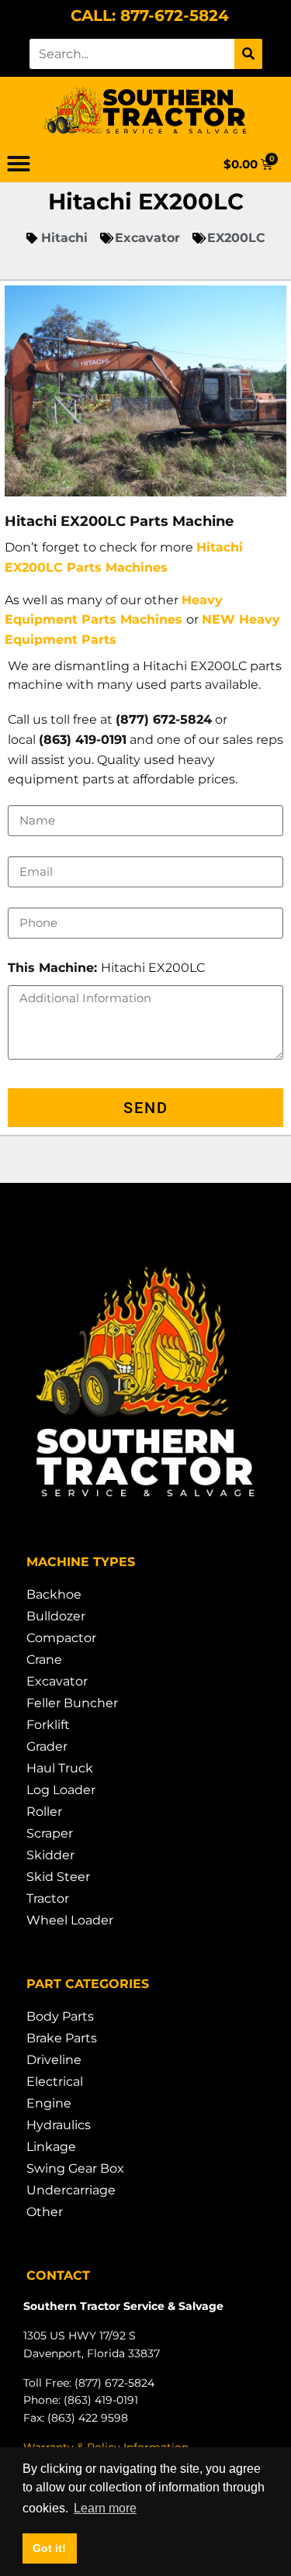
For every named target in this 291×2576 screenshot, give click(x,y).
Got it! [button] (49, 2548)
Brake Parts (62, 2038)
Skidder (50, 1855)
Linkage (51, 2147)
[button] (19, 164)
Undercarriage (71, 2190)
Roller (44, 1812)
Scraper (50, 1833)
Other (45, 2212)
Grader (47, 1746)
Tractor (48, 1898)
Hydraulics (59, 2125)
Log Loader (61, 1790)
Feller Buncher (72, 1703)
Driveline (54, 2060)
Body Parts (60, 2016)
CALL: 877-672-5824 (150, 16)
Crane (44, 1660)
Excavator (57, 1681)
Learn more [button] (105, 2508)
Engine (49, 2103)
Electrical (55, 2082)
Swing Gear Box (75, 2168)
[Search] (248, 54)
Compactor (61, 1638)
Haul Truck (60, 1768)
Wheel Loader (70, 1920)
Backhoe (54, 1594)
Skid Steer (58, 1877)
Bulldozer (56, 1616)
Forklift (48, 1725)
